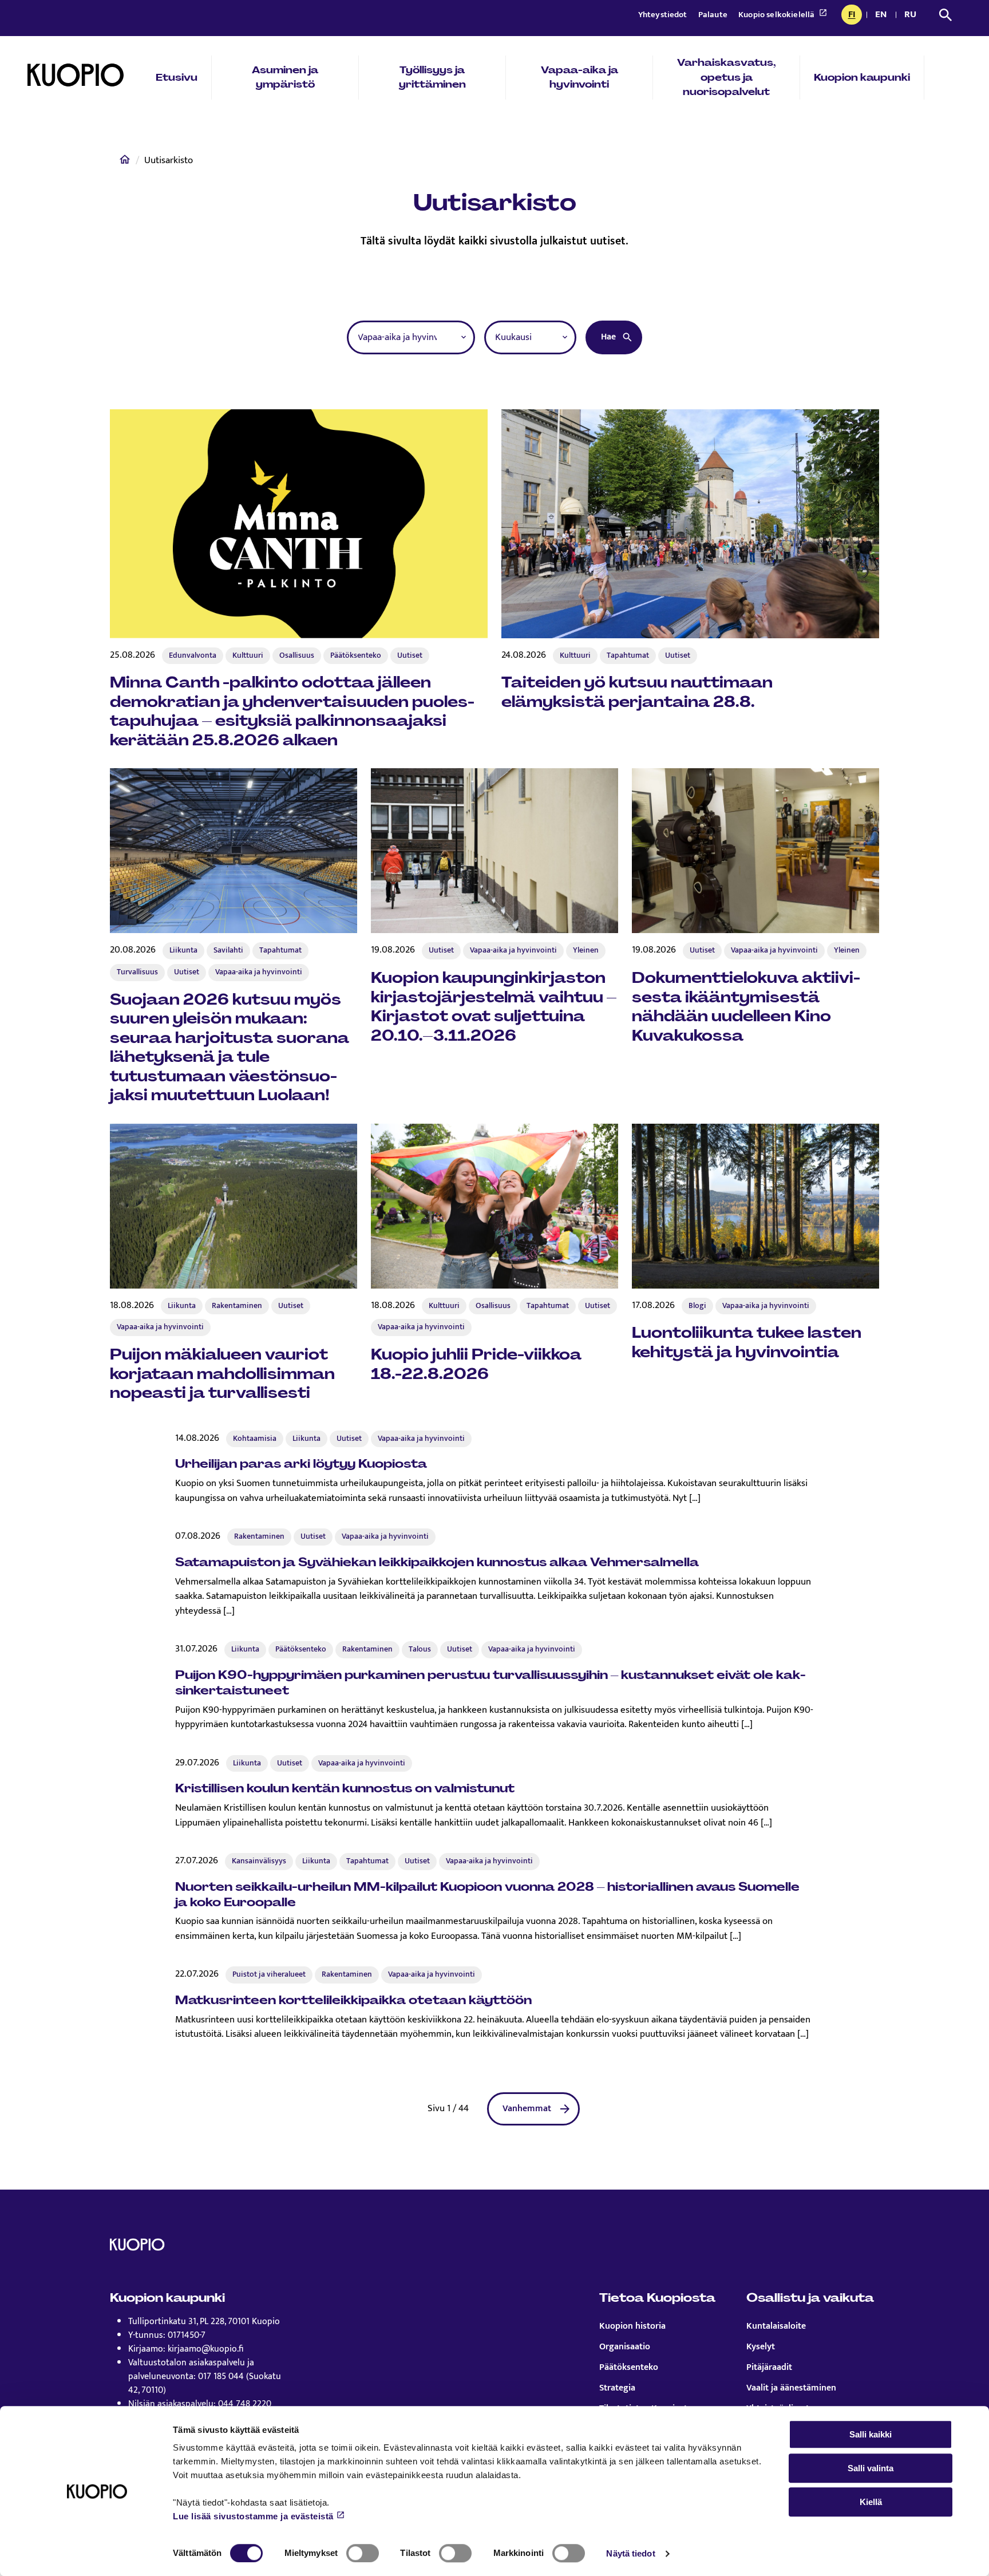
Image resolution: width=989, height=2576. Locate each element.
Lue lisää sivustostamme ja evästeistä (253, 2516)
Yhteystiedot (664, 15)
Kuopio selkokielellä (777, 15)
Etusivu (177, 77)
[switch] (363, 2553)
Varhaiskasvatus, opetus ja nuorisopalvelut (727, 77)
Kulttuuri (248, 655)
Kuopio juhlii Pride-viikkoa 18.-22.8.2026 (476, 1364)
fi (855, 15)
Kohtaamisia (255, 1439)
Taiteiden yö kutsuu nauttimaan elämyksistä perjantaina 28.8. (637, 692)
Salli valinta (871, 2468)
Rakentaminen (237, 1306)
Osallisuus (297, 655)
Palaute (714, 15)
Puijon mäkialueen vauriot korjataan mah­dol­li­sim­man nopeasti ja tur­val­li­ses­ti (222, 1374)
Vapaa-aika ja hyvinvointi (579, 77)
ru (912, 15)
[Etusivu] (125, 162)
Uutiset (410, 655)
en (883, 15)
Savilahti (228, 950)
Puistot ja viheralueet (269, 1974)
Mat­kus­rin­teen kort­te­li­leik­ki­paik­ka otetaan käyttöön (353, 2000)
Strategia (617, 2388)
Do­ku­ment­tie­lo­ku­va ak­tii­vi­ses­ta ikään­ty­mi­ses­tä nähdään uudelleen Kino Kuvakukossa (746, 1007)
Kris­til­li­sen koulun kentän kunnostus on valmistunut (345, 1788)
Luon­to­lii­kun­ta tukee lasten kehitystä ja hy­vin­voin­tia (747, 1342)
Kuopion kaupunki (862, 77)
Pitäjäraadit (769, 2368)
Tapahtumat (628, 655)
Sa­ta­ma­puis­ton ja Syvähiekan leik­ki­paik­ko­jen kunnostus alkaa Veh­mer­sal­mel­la (437, 1562)
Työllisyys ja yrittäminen (432, 77)
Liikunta (183, 950)
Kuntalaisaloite (776, 2326)
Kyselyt (761, 2347)
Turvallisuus (137, 972)
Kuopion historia (632, 2326)
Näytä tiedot (630, 2553)
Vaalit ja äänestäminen (791, 2388)
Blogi (697, 1306)
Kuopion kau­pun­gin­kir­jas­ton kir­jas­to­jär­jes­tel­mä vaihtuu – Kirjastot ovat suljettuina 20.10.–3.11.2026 (494, 1007)
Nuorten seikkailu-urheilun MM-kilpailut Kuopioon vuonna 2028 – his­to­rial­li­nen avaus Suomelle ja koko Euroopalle (487, 1894)
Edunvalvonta (193, 655)
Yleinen (586, 950)
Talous (420, 1649)
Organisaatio (625, 2347)
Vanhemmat (527, 2109)
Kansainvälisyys (259, 1861)
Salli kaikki (871, 2434)
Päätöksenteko (356, 655)
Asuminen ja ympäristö (285, 77)
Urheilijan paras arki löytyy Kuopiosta (301, 1463)
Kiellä (871, 2502)
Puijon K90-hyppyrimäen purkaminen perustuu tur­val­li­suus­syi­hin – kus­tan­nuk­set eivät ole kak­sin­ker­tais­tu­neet (490, 1682)
